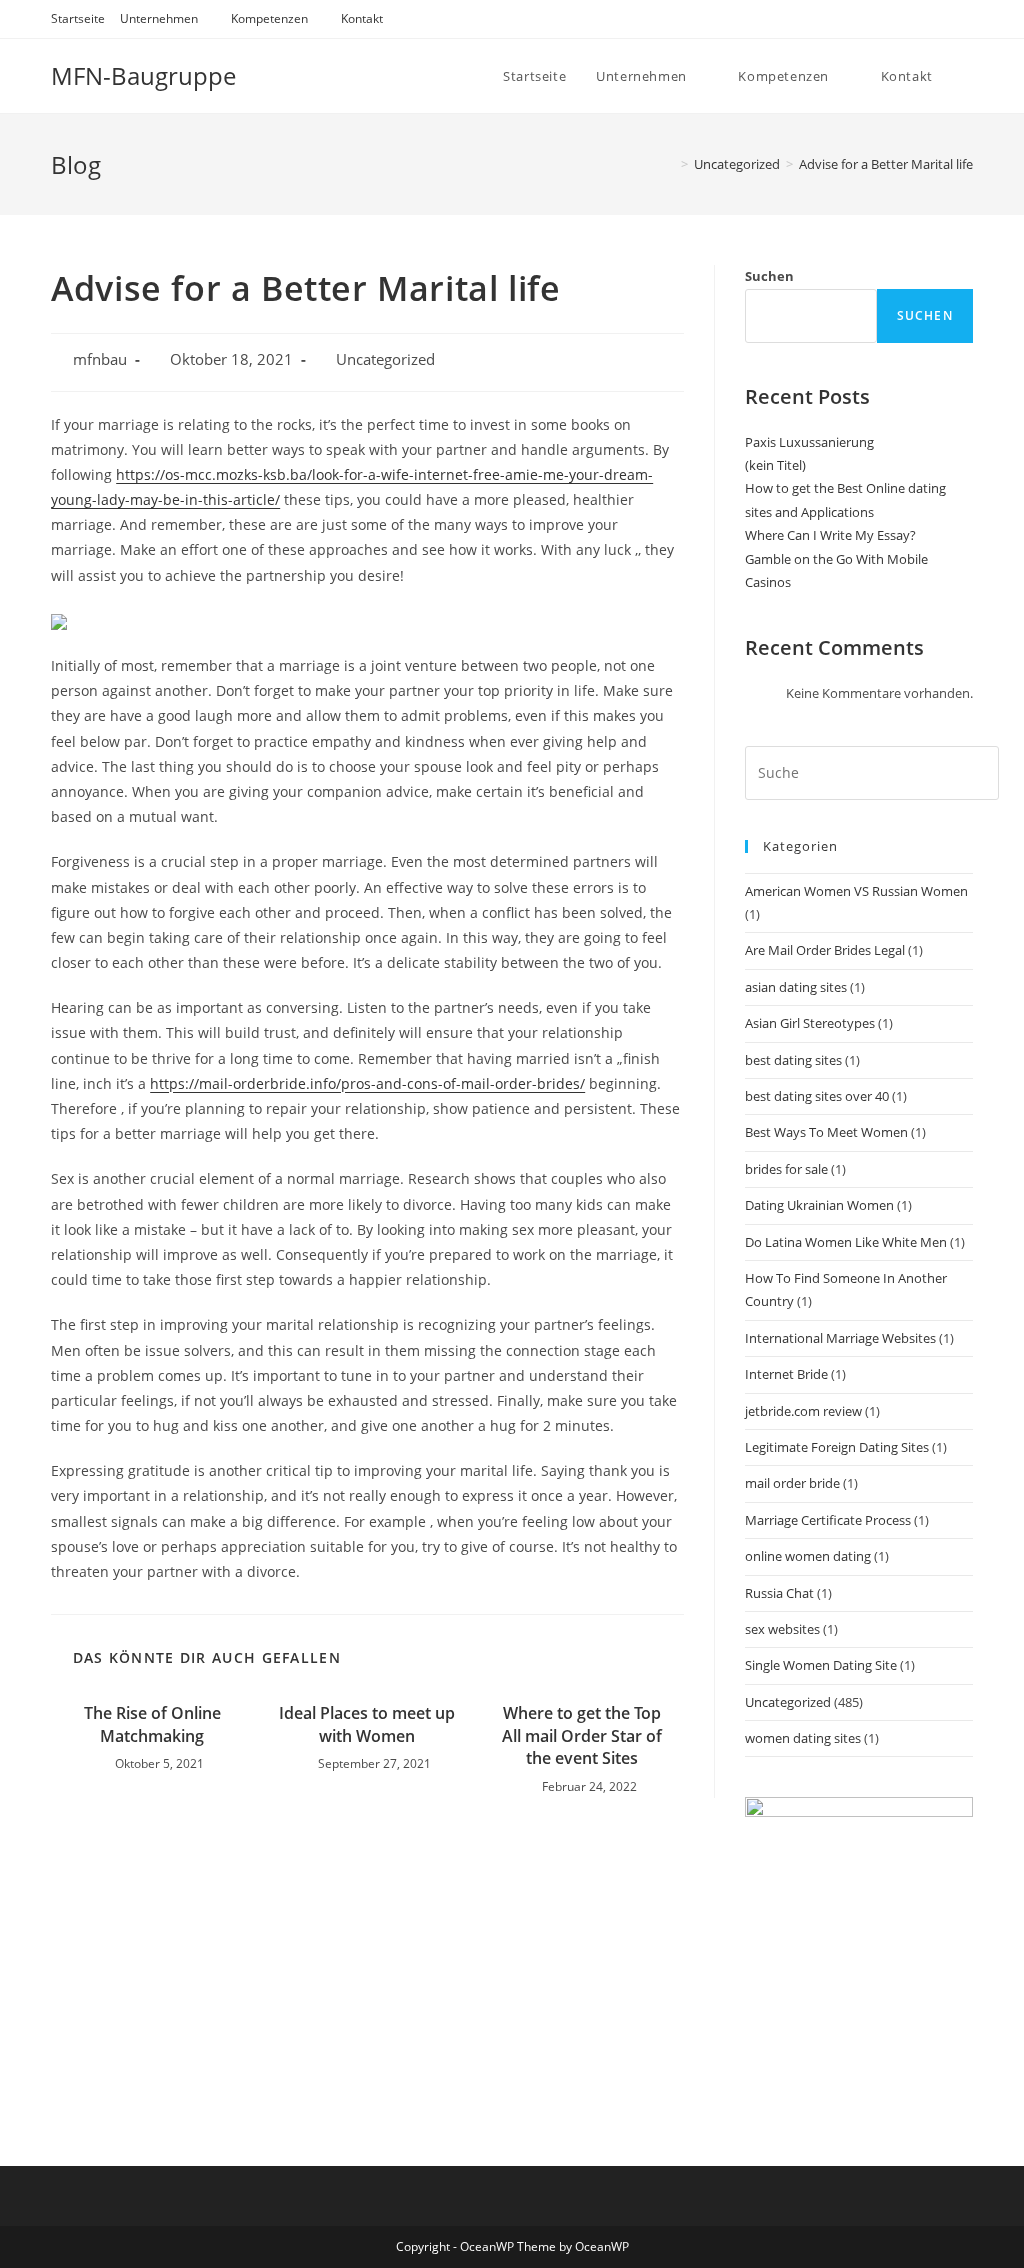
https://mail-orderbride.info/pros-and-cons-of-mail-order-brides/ (367, 1083)
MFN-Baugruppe (143, 75)
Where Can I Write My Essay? (830, 535)
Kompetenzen (269, 18)
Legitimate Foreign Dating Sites (837, 1447)
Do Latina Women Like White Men (846, 1242)
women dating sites (803, 1738)
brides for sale (786, 1169)
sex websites (782, 1629)
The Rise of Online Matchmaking (152, 1724)
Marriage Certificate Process (828, 1520)
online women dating (808, 1556)
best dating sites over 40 (817, 1096)
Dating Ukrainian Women (819, 1205)
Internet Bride (786, 1374)
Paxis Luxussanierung (809, 442)
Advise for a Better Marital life (886, 164)
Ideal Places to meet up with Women (367, 1724)
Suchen (769, 276)
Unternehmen (159, 18)
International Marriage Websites (840, 1338)
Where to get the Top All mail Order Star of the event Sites (582, 1735)
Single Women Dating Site (821, 1665)
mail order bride (792, 1483)
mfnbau (100, 359)
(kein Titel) (775, 465)
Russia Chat (779, 1593)
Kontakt (362, 18)
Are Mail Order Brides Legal (825, 950)
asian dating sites (796, 987)
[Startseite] (670, 164)
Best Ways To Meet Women (826, 1132)
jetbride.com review (803, 1411)
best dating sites (793, 1060)
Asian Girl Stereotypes (810, 1023)
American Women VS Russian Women (856, 891)
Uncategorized (385, 359)
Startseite (78, 18)
